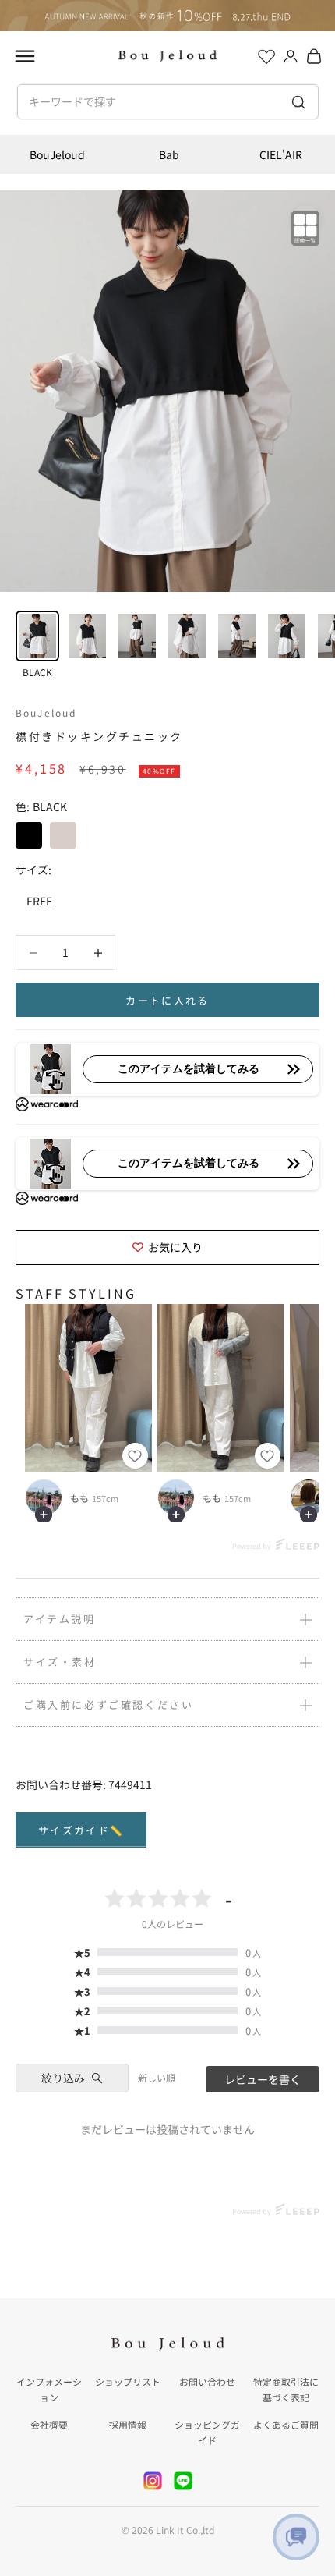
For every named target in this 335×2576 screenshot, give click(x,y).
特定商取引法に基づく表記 (286, 2389)
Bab (169, 154)
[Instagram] (153, 2481)
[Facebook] (183, 2481)
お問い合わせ (207, 2381)
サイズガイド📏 (81, 1830)
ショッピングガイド (207, 2432)
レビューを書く (263, 2079)
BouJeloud (57, 154)
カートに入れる (167, 1000)
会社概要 (49, 2424)
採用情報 (128, 2424)
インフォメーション (49, 2389)
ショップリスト (128, 2381)
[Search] (299, 102)
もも (79, 1498)
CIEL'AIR (281, 154)
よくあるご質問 (286, 2424)
